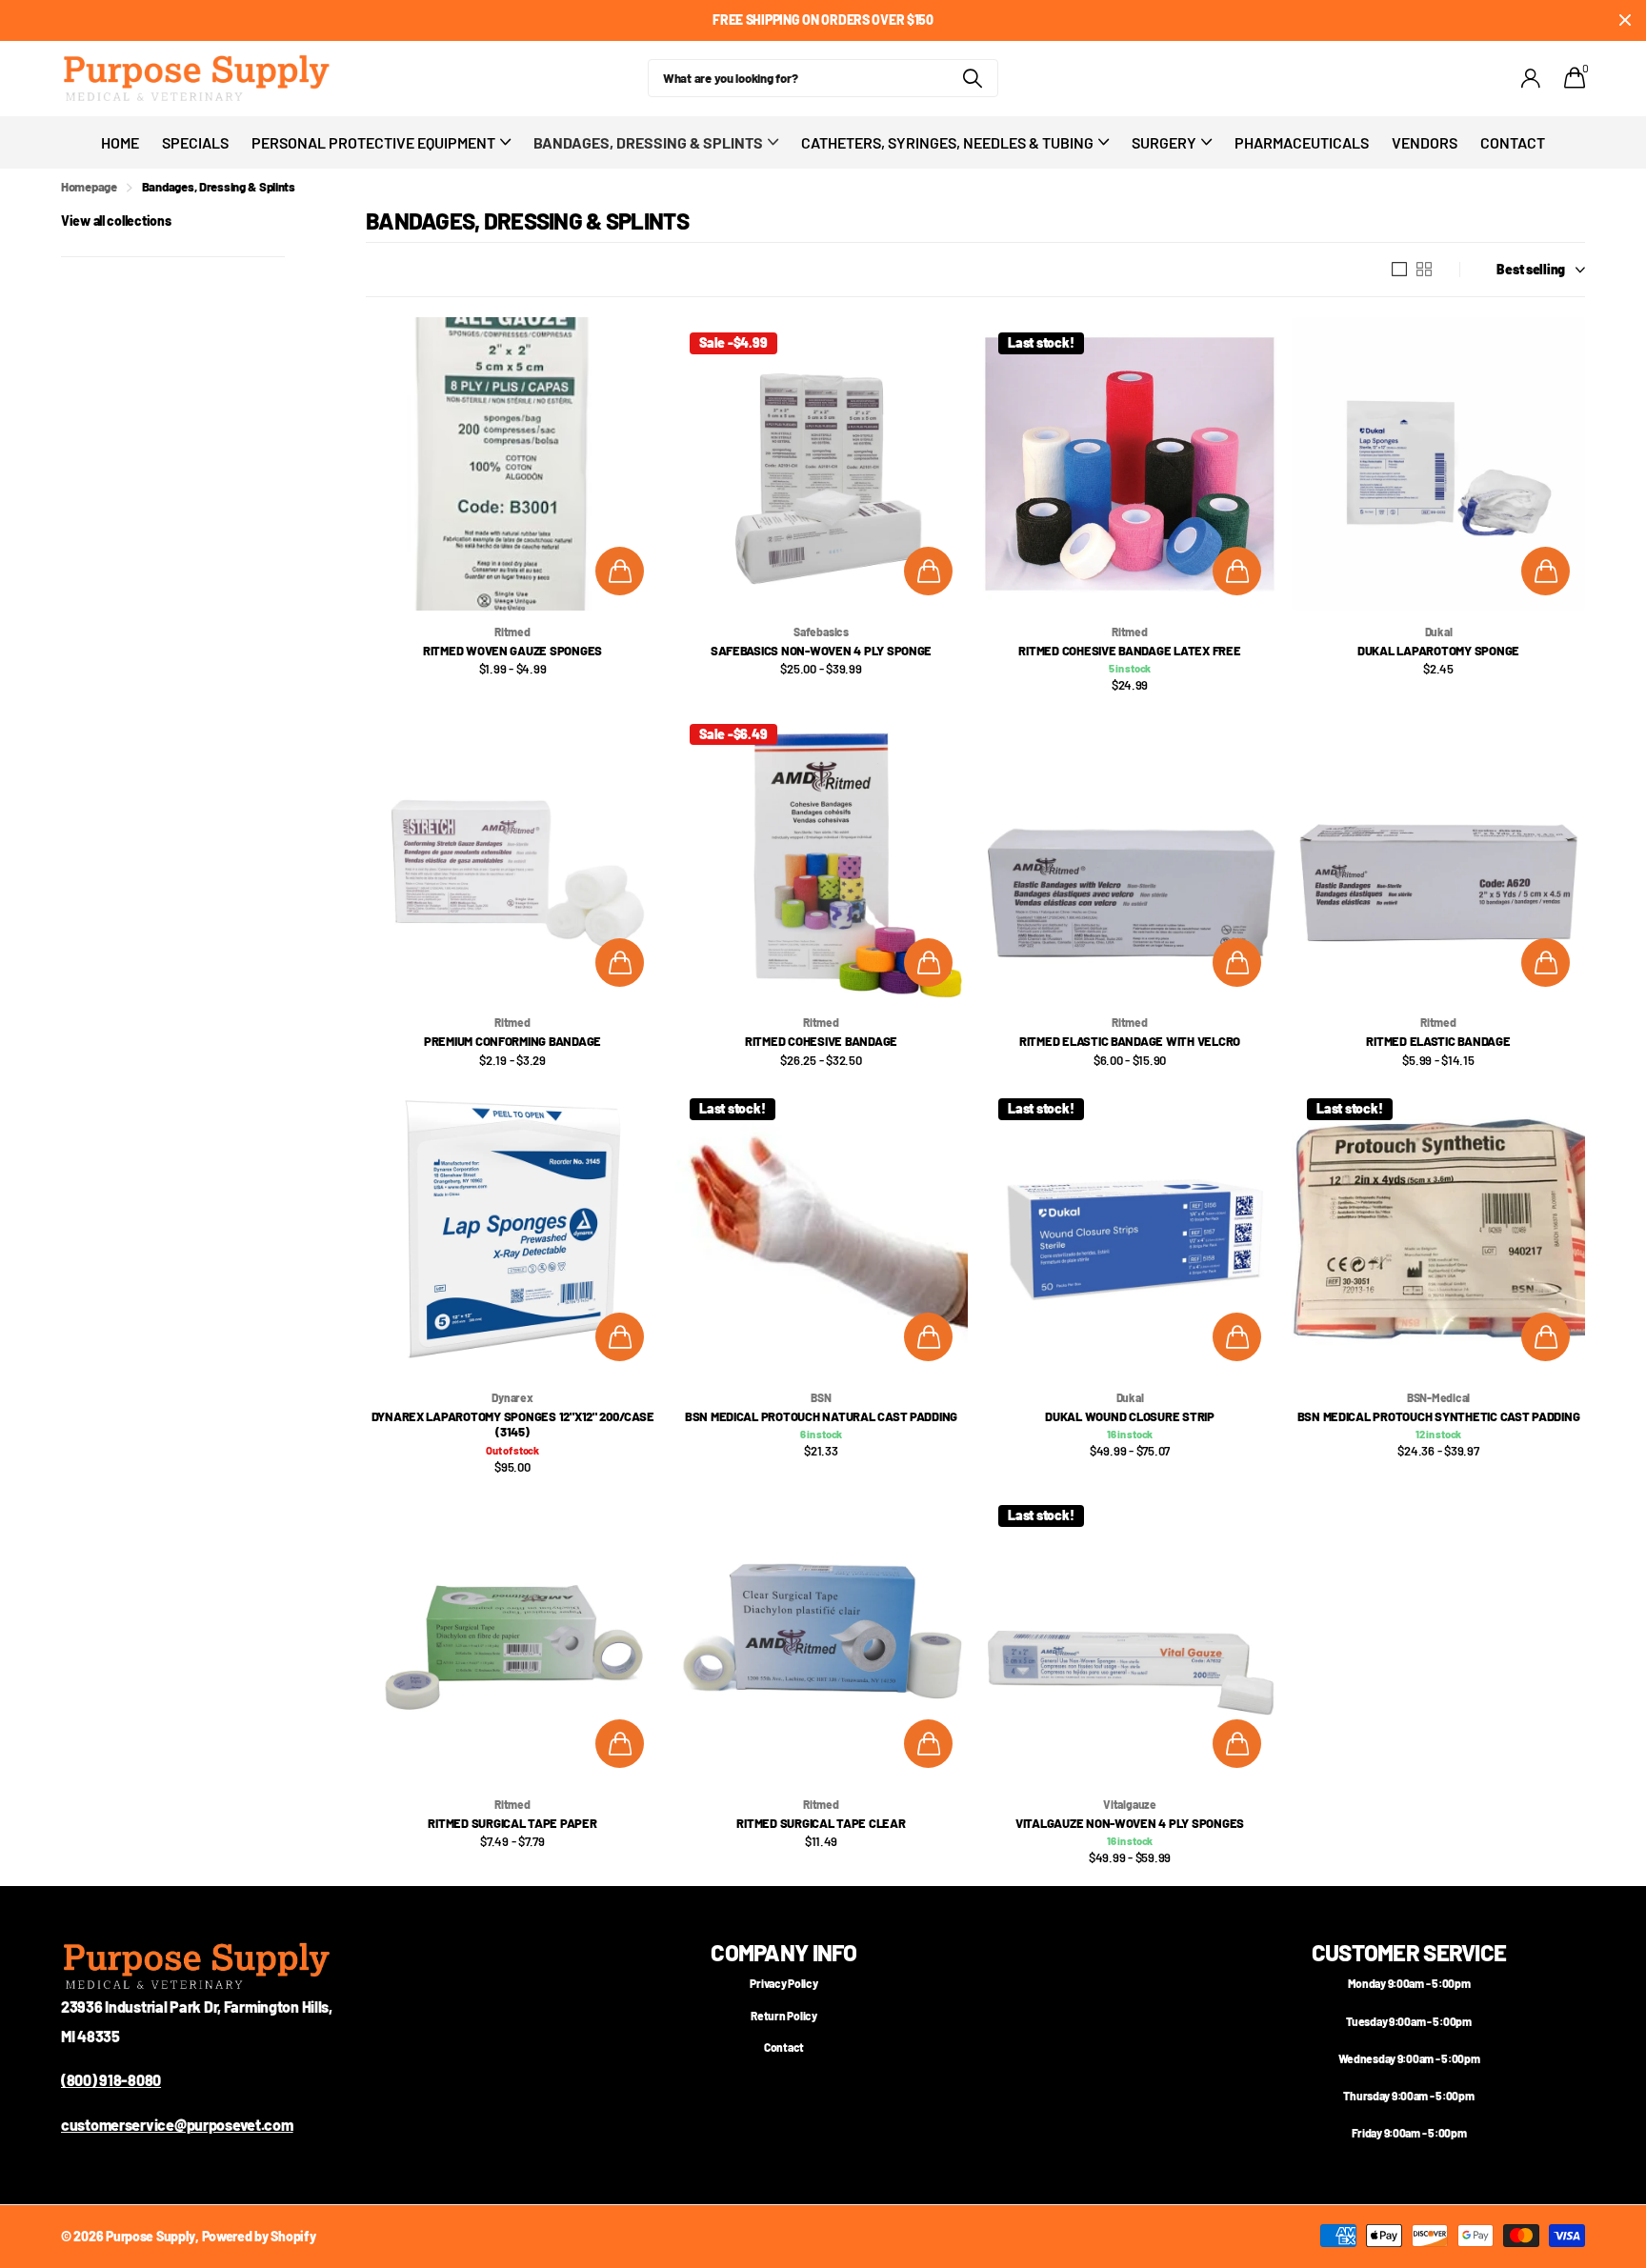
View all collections (116, 221)
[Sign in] (1531, 79)
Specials (195, 142)
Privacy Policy (783, 1983)
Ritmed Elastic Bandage (1438, 1041)
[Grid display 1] (1399, 270)
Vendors (1425, 142)
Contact (1513, 142)
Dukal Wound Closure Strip (1130, 1416)
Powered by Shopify (259, 2236)
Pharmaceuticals (1302, 142)
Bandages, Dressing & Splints (648, 142)
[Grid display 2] (1424, 270)
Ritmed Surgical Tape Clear (821, 1823)
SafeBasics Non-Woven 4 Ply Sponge (821, 651)
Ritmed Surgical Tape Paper (512, 1823)
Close (1625, 20)
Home (120, 142)
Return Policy (783, 2016)
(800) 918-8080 (111, 2080)
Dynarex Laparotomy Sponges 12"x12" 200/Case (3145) (513, 1425)
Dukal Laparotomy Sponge (1438, 651)
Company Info (783, 1952)
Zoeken (972, 78)
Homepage (89, 187)
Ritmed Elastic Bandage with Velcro (1130, 1041)
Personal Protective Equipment (373, 142)
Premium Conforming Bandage (512, 1041)
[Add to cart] (620, 571)
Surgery (1164, 142)
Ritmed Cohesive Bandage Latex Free (1129, 651)
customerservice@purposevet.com (177, 2125)
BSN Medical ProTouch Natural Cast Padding (821, 1416)
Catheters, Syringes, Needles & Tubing (947, 142)
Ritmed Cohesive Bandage (821, 1041)
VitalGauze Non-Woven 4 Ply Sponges (1130, 1823)
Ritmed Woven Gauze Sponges (512, 651)
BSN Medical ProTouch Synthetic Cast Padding (1439, 1416)
